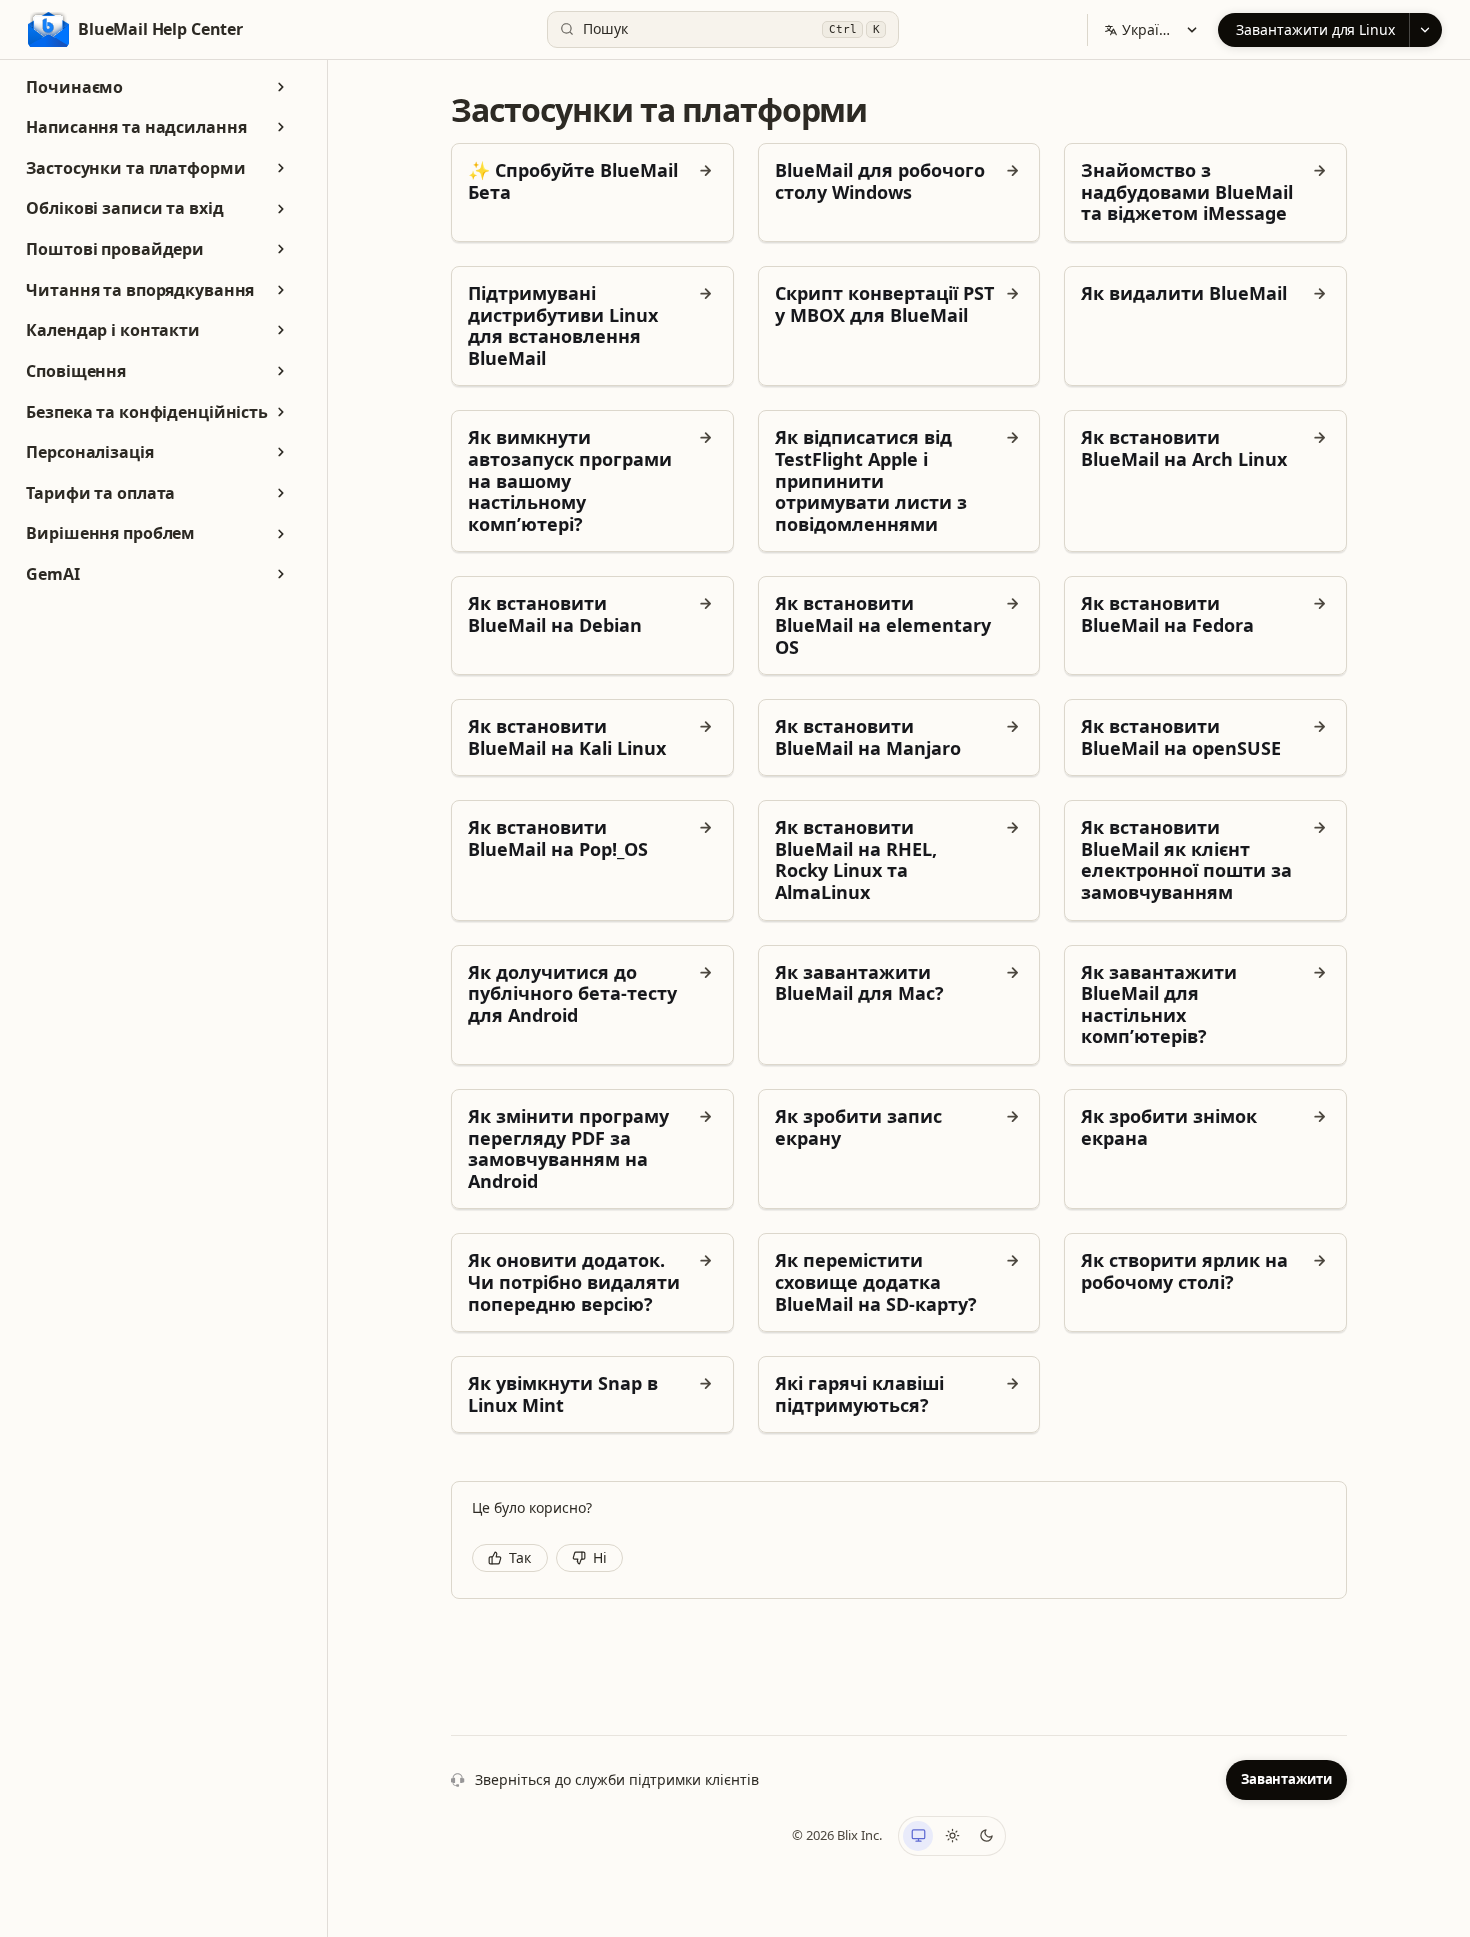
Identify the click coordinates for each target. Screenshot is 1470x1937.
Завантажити (1286, 1779)
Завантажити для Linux (1315, 29)
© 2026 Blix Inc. (837, 1835)
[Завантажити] (1425, 30)
